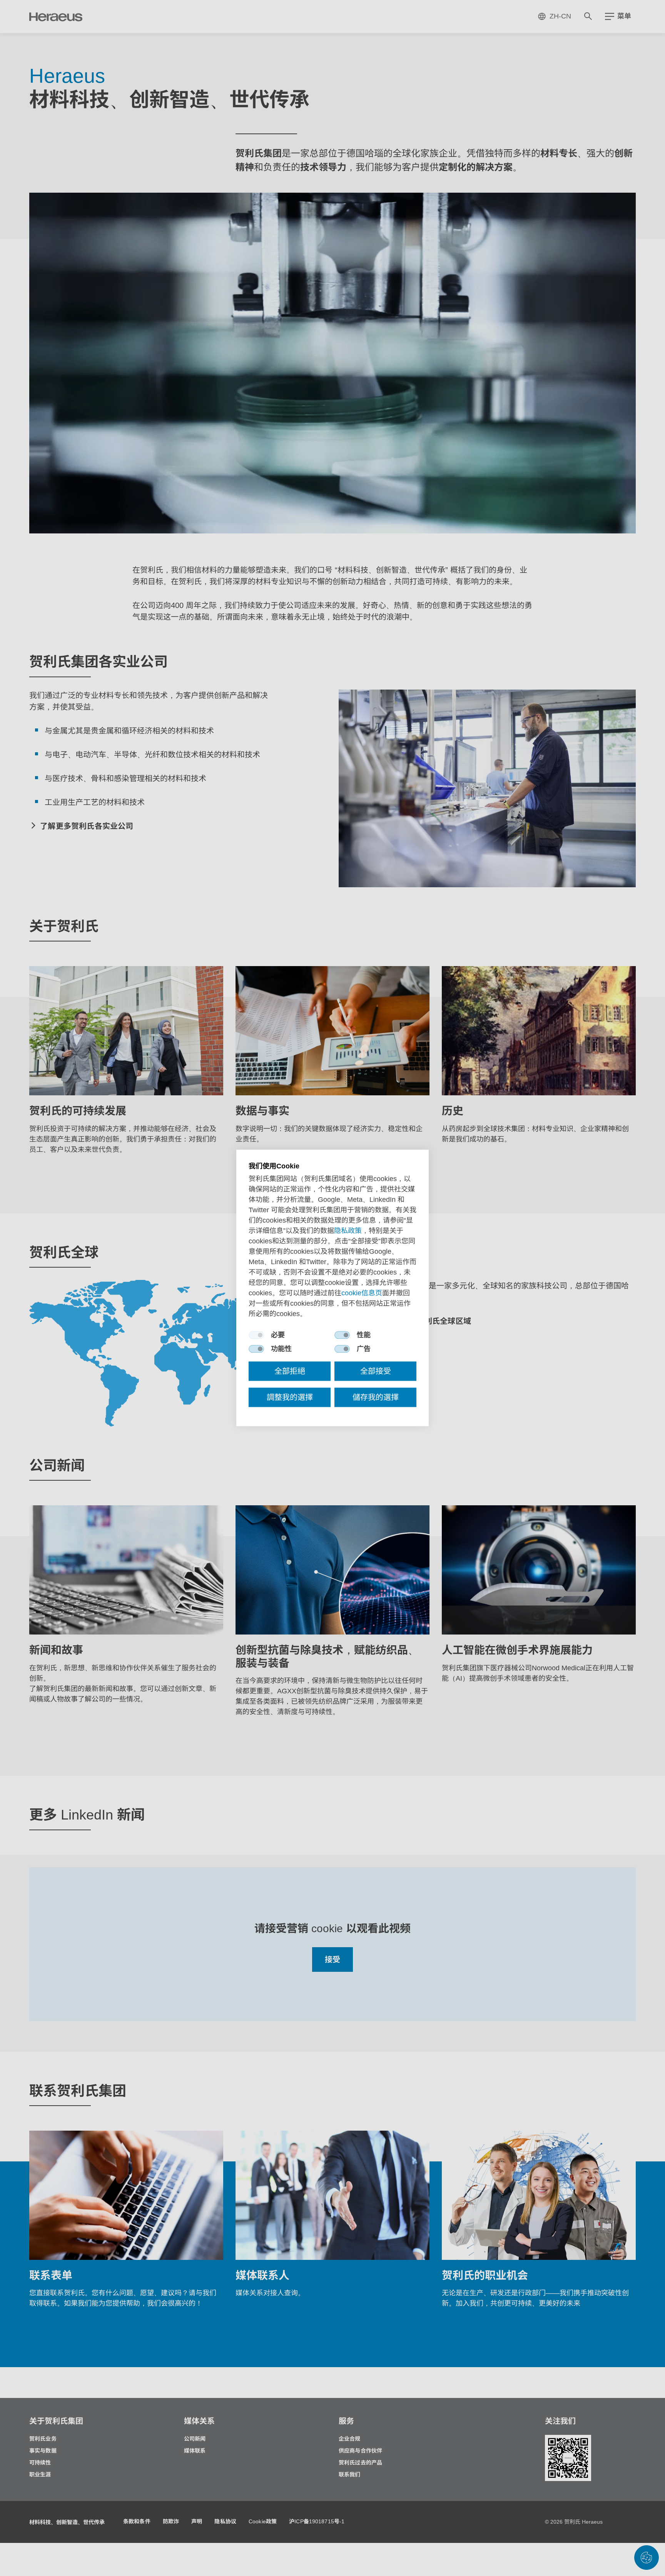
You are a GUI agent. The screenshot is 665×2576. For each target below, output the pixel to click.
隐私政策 (348, 1231)
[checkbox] (256, 1335)
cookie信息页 (362, 1293)
